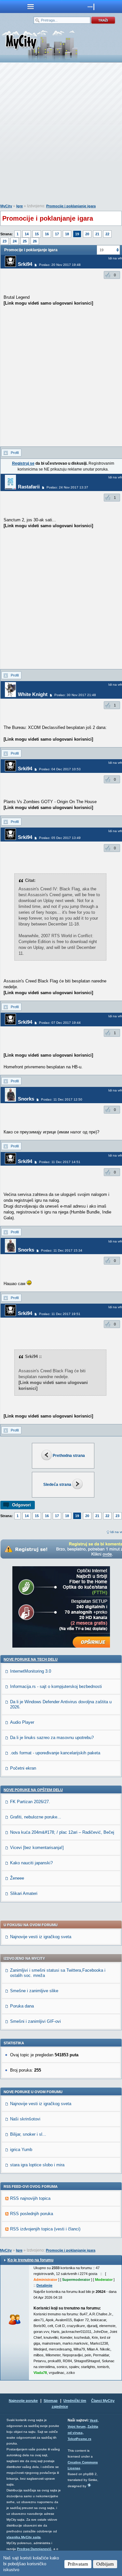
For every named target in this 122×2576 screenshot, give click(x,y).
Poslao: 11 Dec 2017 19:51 (60, 1314)
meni (31, 7)
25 (25, 241)
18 (67, 234)
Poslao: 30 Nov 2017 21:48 (75, 695)
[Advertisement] (61, 135)
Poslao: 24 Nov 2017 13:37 (67, 487)
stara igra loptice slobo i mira (37, 2165)
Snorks (26, 1099)
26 (35, 241)
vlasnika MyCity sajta (24, 2537)
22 (107, 234)
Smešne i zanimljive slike (34, 1991)
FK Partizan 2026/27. (30, 1802)
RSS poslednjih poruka (32, 2214)
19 (77, 234)
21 (97, 234)
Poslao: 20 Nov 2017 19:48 (60, 265)
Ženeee (17, 1878)
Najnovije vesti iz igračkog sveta (41, 1937)
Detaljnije (44, 2285)
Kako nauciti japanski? (31, 1863)
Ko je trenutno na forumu (30, 2260)
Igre (20, 206)
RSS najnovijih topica (30, 2198)
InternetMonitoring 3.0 (31, 1671)
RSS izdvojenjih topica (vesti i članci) (45, 2229)
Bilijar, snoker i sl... (28, 2134)
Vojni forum (77, 2426)
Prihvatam (78, 2564)
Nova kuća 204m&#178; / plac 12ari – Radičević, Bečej (62, 1832)
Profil (15, 453)
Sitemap (51, 2401)
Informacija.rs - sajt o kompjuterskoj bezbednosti (56, 1686)
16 (47, 234)
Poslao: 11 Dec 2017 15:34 (62, 1250)
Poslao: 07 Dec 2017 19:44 (60, 1023)
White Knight (33, 694)
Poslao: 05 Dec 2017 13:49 (60, 838)
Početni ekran (23, 1768)
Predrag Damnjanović (34, 2549)
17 (57, 234)
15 (37, 234)
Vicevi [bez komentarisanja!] (37, 1848)
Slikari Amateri (24, 1893)
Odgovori (21, 1505)
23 (5, 241)
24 (15, 241)
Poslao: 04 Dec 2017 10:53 (60, 769)
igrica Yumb (21, 2150)
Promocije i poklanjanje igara (71, 206)
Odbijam (105, 2564)
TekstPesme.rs (80, 2439)
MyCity (6, 206)
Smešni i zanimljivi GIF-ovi (35, 2021)
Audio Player (22, 1722)
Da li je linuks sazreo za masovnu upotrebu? (52, 1738)
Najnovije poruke (23, 2401)
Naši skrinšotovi (25, 2119)
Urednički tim (75, 2401)
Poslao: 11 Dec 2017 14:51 (60, 1162)
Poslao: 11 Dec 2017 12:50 (62, 1099)
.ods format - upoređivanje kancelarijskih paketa (55, 1753)
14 (27, 234)
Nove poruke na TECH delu (31, 1659)
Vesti (94, 2420)
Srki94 (25, 264)
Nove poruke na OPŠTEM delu (33, 1790)
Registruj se (23, 463)
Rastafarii (29, 487)
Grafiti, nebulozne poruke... (36, 1817)
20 (87, 234)
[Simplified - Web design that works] (89, 2485)
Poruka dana (22, 2006)
